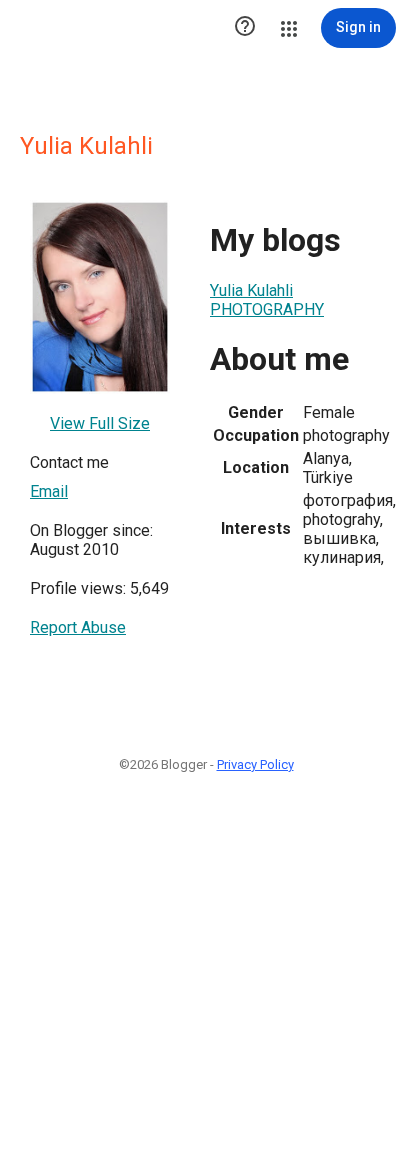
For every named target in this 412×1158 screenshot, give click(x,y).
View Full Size (100, 423)
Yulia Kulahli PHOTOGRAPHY (267, 300)
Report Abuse (78, 627)
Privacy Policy (255, 764)
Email (49, 491)
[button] (245, 28)
